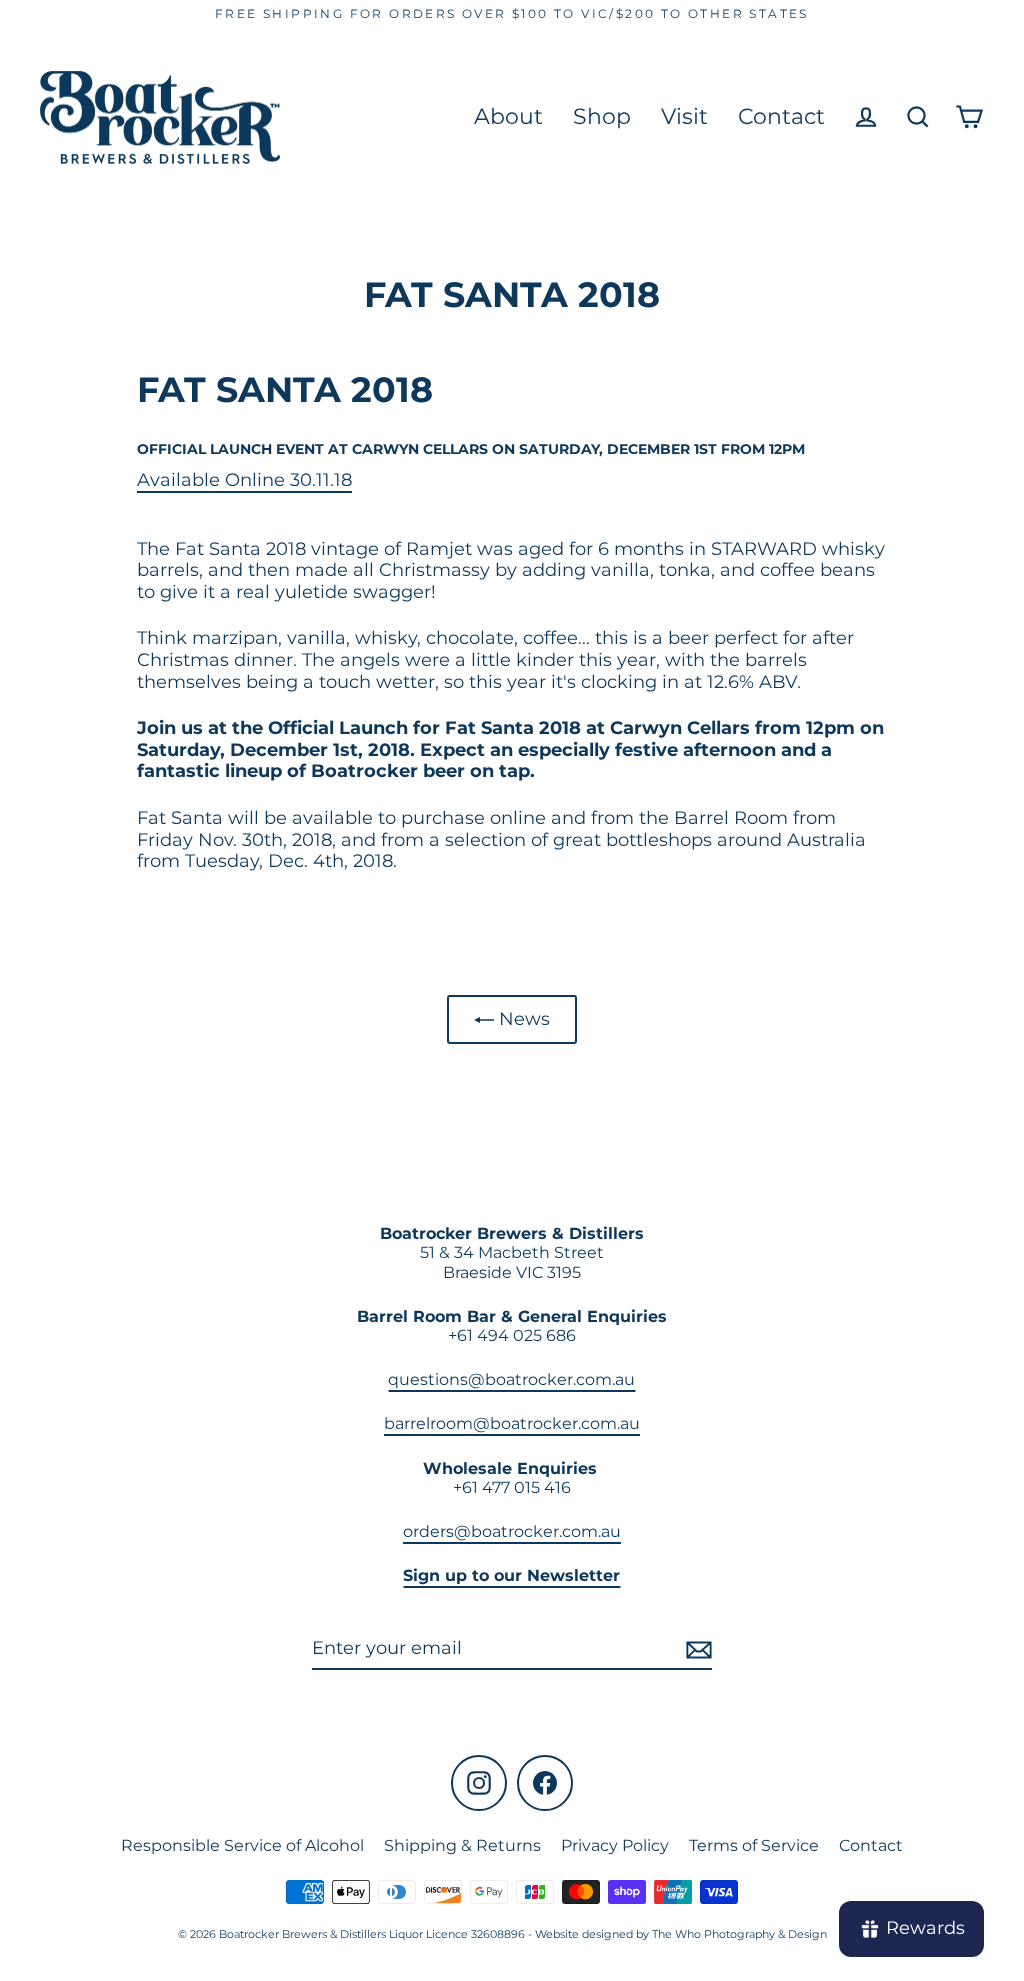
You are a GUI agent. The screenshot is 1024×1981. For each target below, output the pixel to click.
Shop (602, 116)
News (522, 1019)
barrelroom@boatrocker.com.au (512, 1423)
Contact (781, 116)
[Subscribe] (696, 1650)
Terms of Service (754, 1845)
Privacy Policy (615, 1845)
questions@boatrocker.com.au (511, 1379)
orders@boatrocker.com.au (512, 1531)
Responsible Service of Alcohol (242, 1845)
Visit (684, 116)
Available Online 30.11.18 (244, 480)
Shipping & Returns (462, 1845)
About (508, 116)
